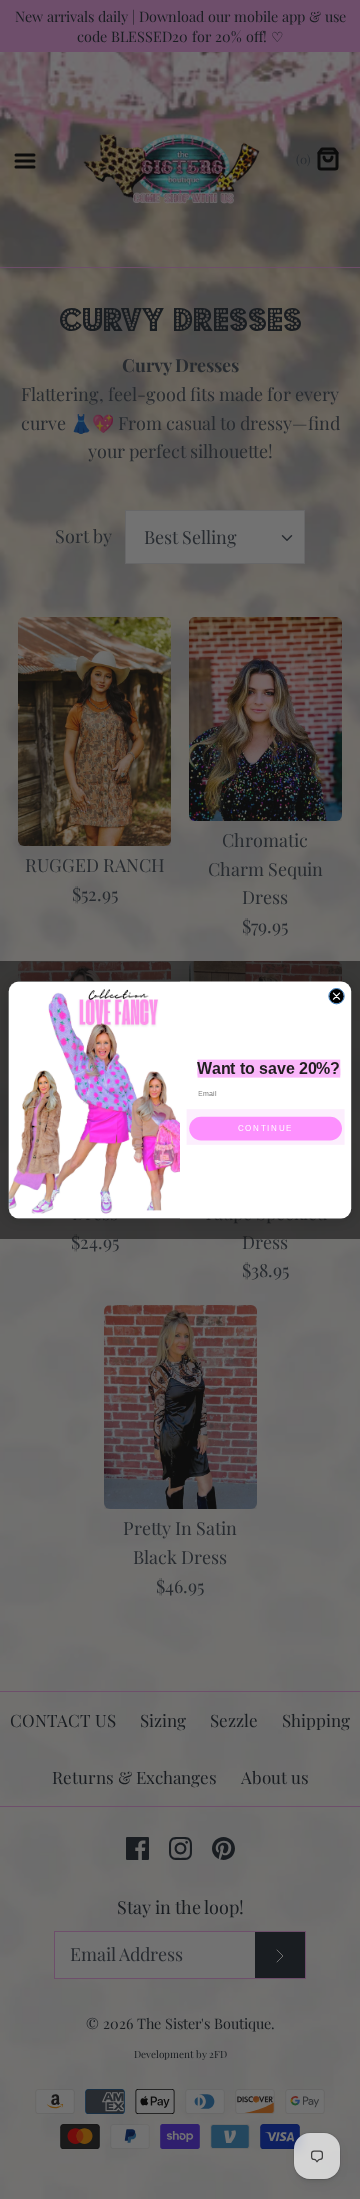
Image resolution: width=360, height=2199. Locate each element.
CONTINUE (265, 1128)
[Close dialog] (336, 995)
